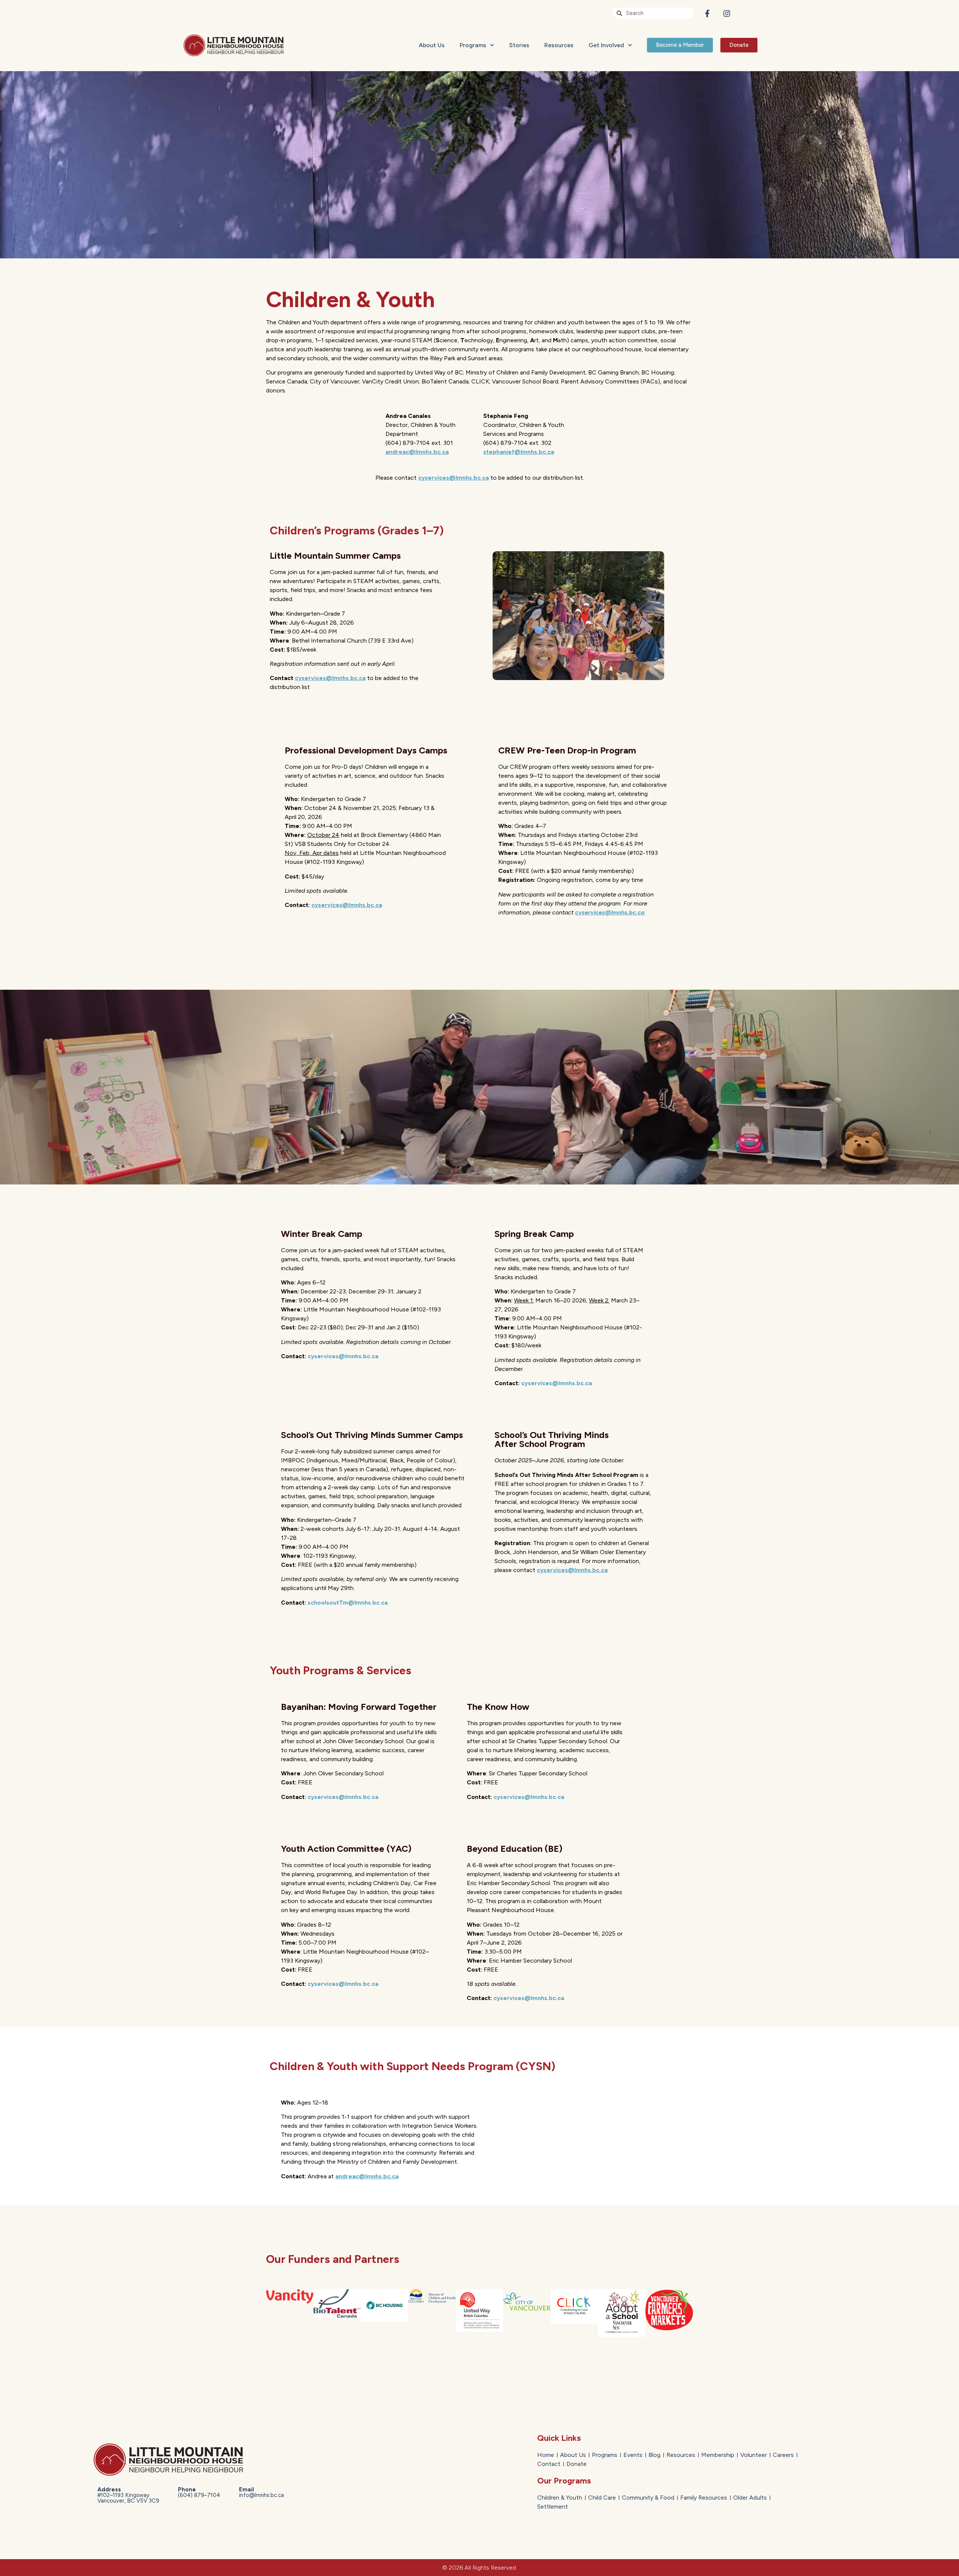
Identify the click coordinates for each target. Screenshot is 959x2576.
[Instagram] (727, 13)
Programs (473, 45)
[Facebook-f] (707, 13)
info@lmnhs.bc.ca (261, 2492)
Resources (559, 45)
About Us (432, 45)
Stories (519, 45)
